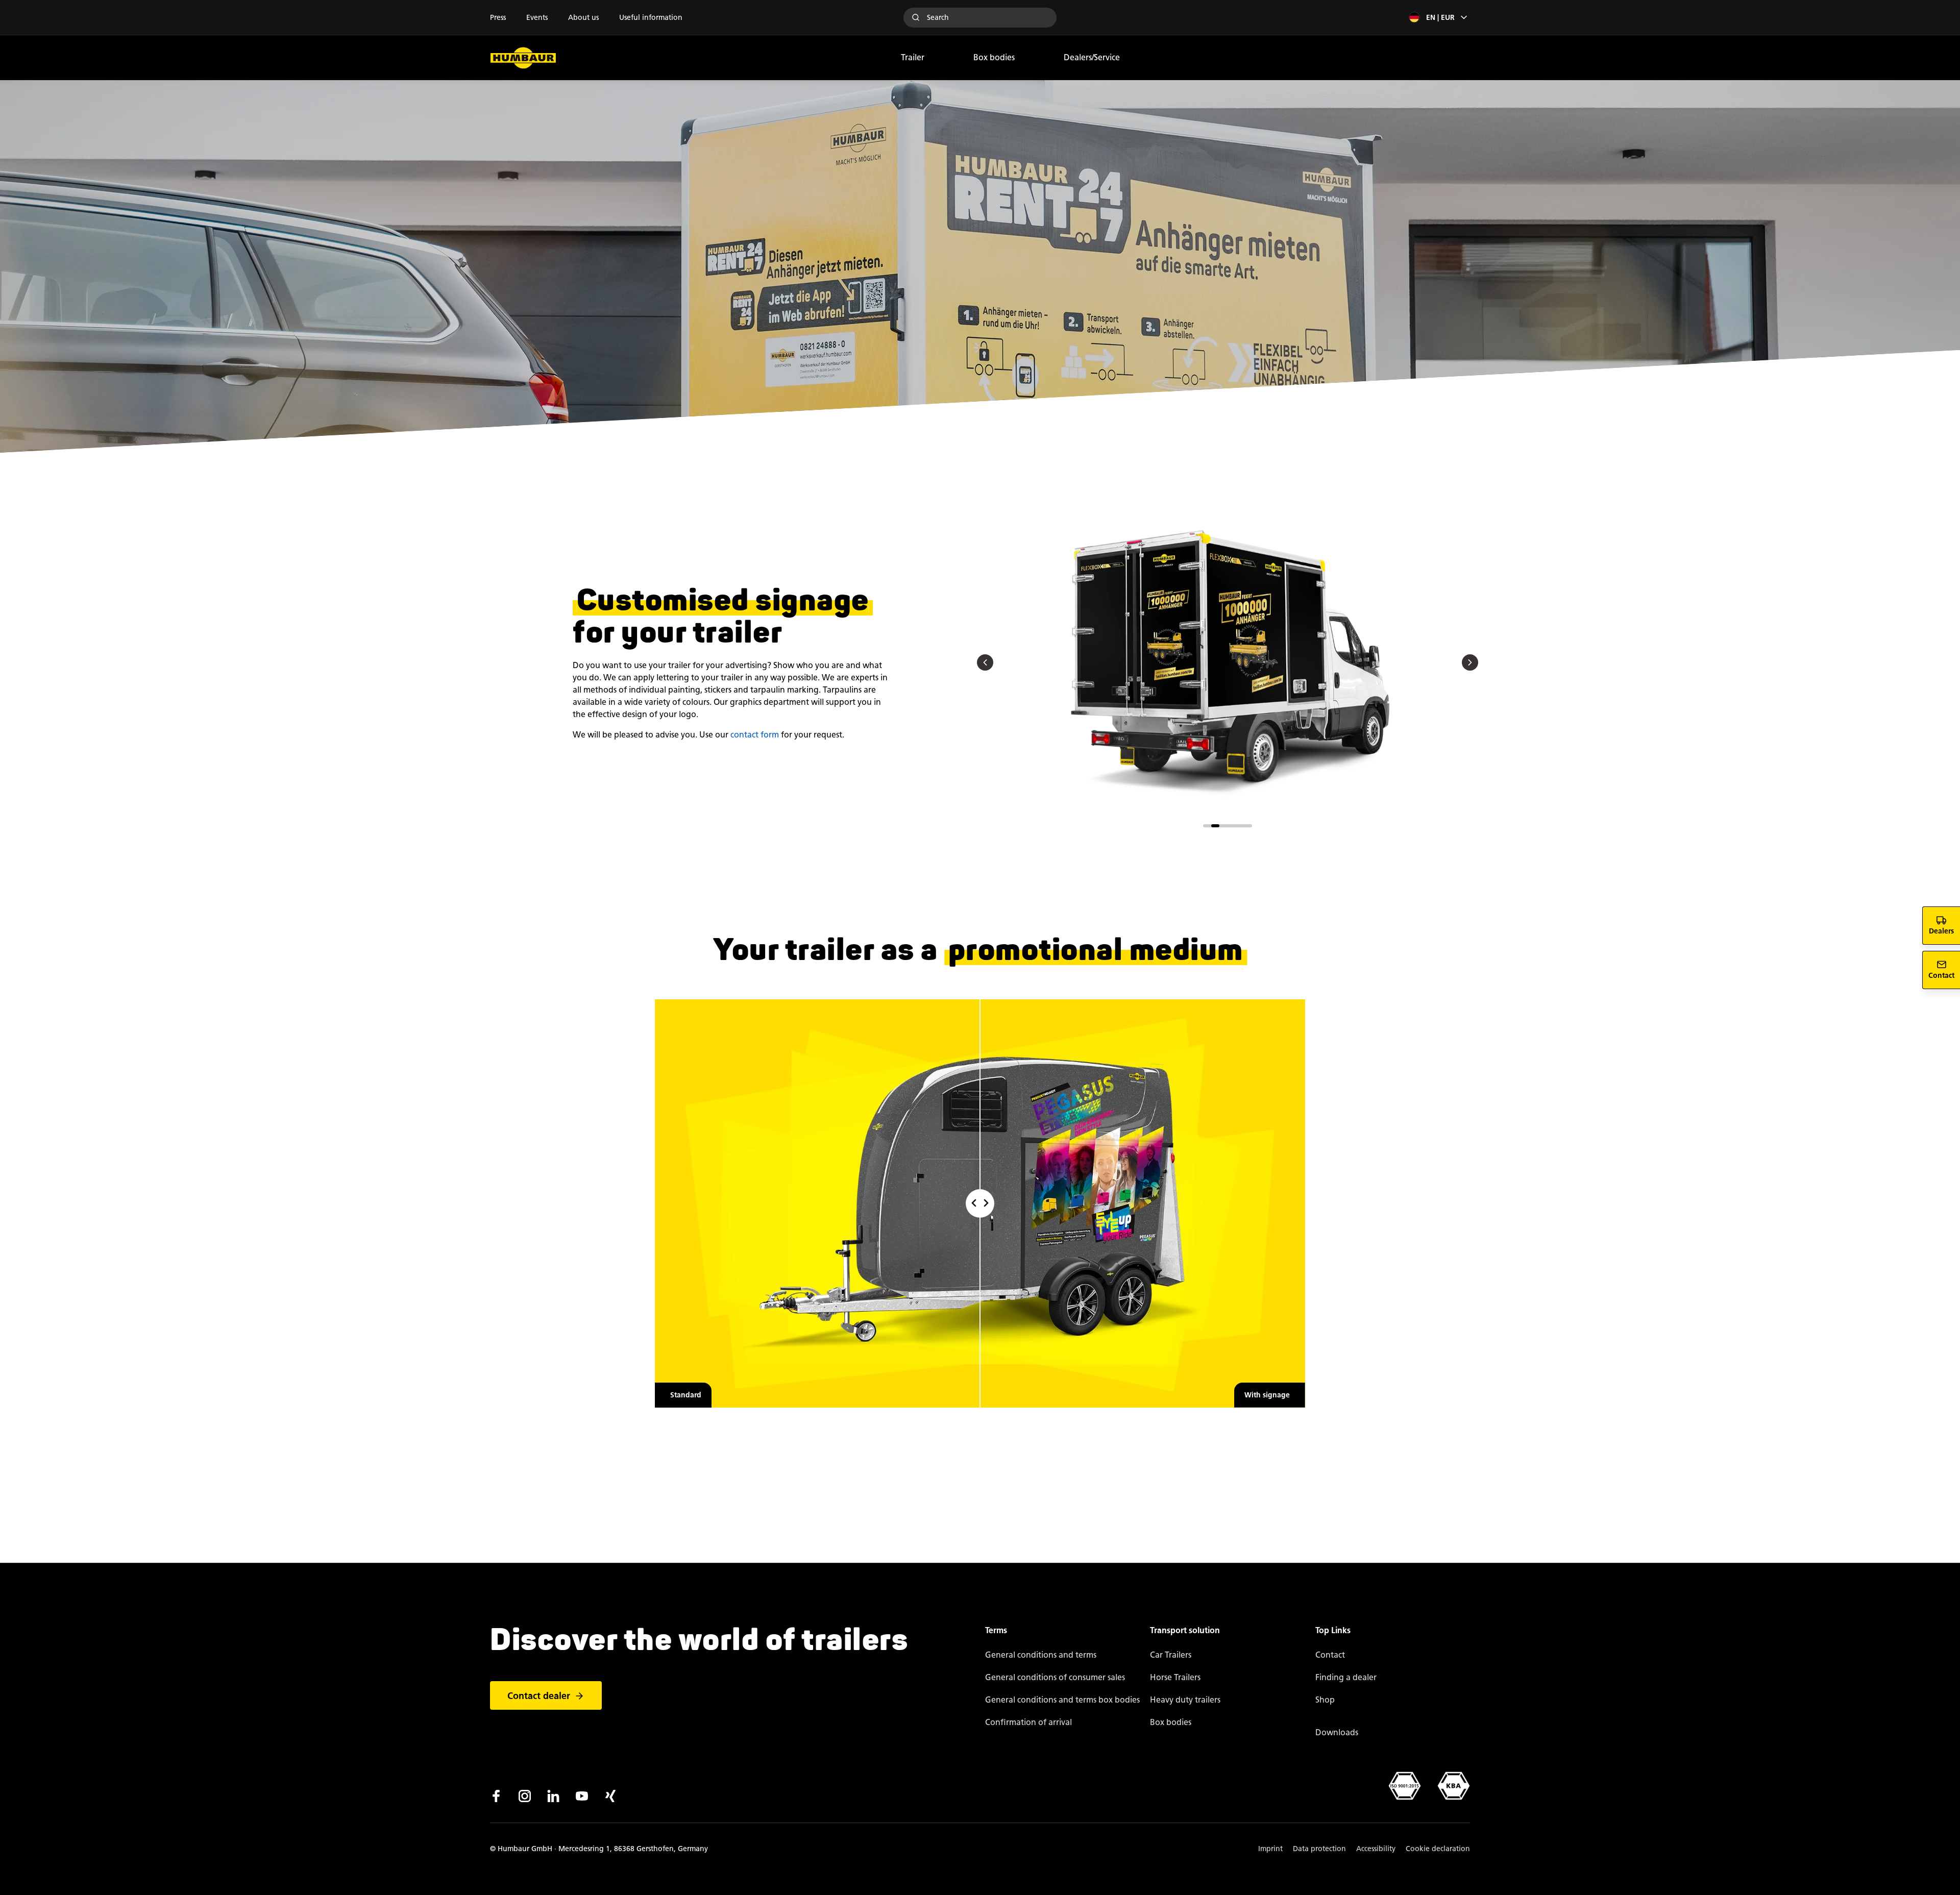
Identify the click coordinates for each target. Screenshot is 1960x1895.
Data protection (1319, 1849)
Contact (1330, 1655)
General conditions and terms (1041, 1655)
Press (498, 18)
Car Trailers (1171, 1655)
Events (537, 18)
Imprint (1270, 1849)
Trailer (913, 57)
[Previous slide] (985, 663)
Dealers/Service (1092, 57)
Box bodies (994, 57)
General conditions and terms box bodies (1062, 1700)
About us (583, 18)
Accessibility (1376, 1849)
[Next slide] (1470, 663)
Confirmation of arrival (1028, 1722)
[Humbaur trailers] (523, 58)
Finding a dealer (1346, 1677)
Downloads (1337, 1732)
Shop (1325, 1700)
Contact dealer (539, 1696)
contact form (755, 735)
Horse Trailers (1175, 1677)
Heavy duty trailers (1185, 1700)
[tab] (1207, 826)
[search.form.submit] (916, 17)
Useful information (651, 18)
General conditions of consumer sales (1055, 1677)
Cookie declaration (1438, 1849)
